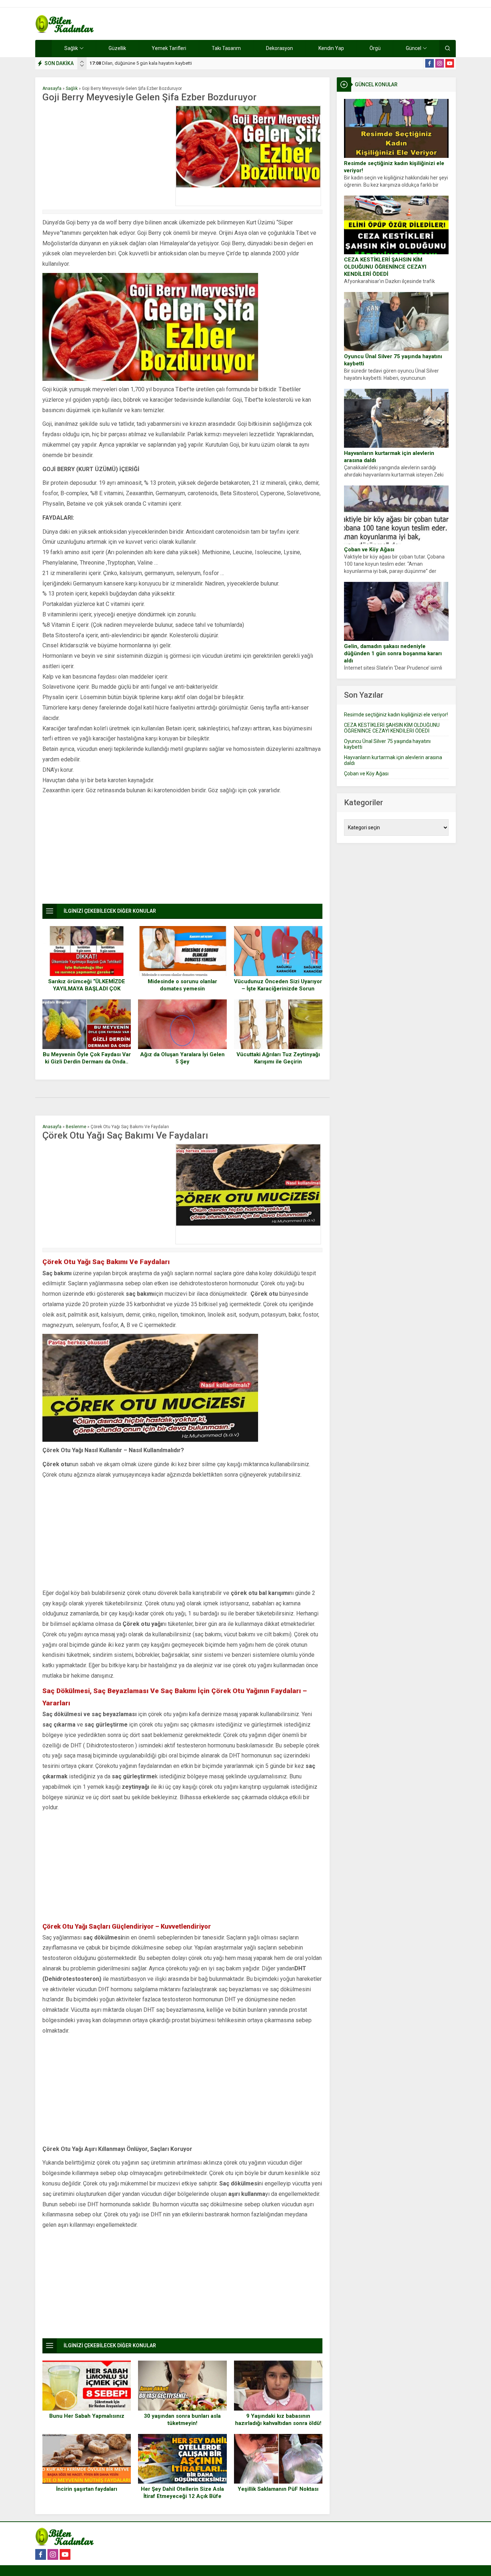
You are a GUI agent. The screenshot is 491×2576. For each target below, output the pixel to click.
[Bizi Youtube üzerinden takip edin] (450, 63)
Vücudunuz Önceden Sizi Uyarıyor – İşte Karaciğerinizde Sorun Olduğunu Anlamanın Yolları (278, 989)
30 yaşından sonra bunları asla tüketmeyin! (182, 2420)
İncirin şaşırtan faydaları (87, 2489)
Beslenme (76, 1127)
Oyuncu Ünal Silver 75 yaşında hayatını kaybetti (393, 360)
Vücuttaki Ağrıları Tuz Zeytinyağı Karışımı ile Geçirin (278, 1058)
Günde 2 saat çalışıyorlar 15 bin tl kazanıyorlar (143, 63)
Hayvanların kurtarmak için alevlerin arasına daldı (389, 457)
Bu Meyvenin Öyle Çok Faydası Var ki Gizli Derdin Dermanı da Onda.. (87, 1058)
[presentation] (82, 62)
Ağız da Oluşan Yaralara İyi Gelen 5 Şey (182, 1058)
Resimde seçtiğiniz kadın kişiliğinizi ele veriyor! (394, 167)
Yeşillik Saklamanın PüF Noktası (278, 2489)
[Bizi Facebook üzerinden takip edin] (430, 63)
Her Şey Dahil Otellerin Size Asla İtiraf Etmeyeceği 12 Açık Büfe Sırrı (182, 2496)
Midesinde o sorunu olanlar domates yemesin (182, 985)
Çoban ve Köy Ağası (369, 550)
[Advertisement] (107, 156)
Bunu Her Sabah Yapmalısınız (87, 2416)
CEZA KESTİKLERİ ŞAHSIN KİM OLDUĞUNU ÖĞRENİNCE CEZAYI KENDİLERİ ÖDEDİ (385, 267)
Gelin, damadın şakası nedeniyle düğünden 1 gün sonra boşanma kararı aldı (393, 653)
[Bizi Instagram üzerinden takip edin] (440, 63)
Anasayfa (52, 88)
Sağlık (72, 88)
